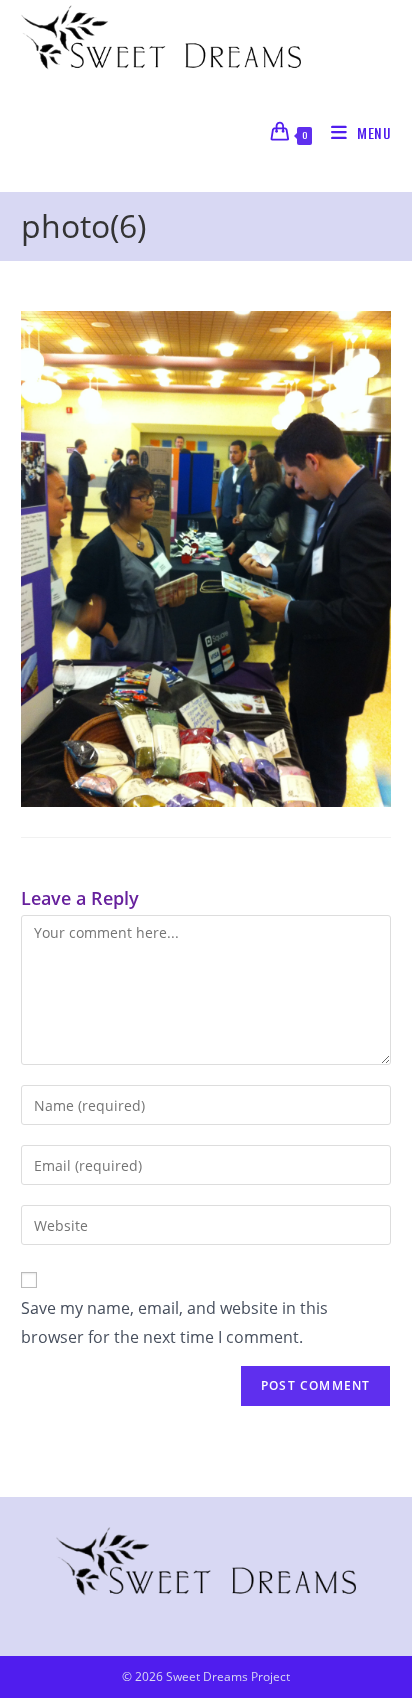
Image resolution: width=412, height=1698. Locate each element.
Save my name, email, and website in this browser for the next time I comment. (174, 1322)
